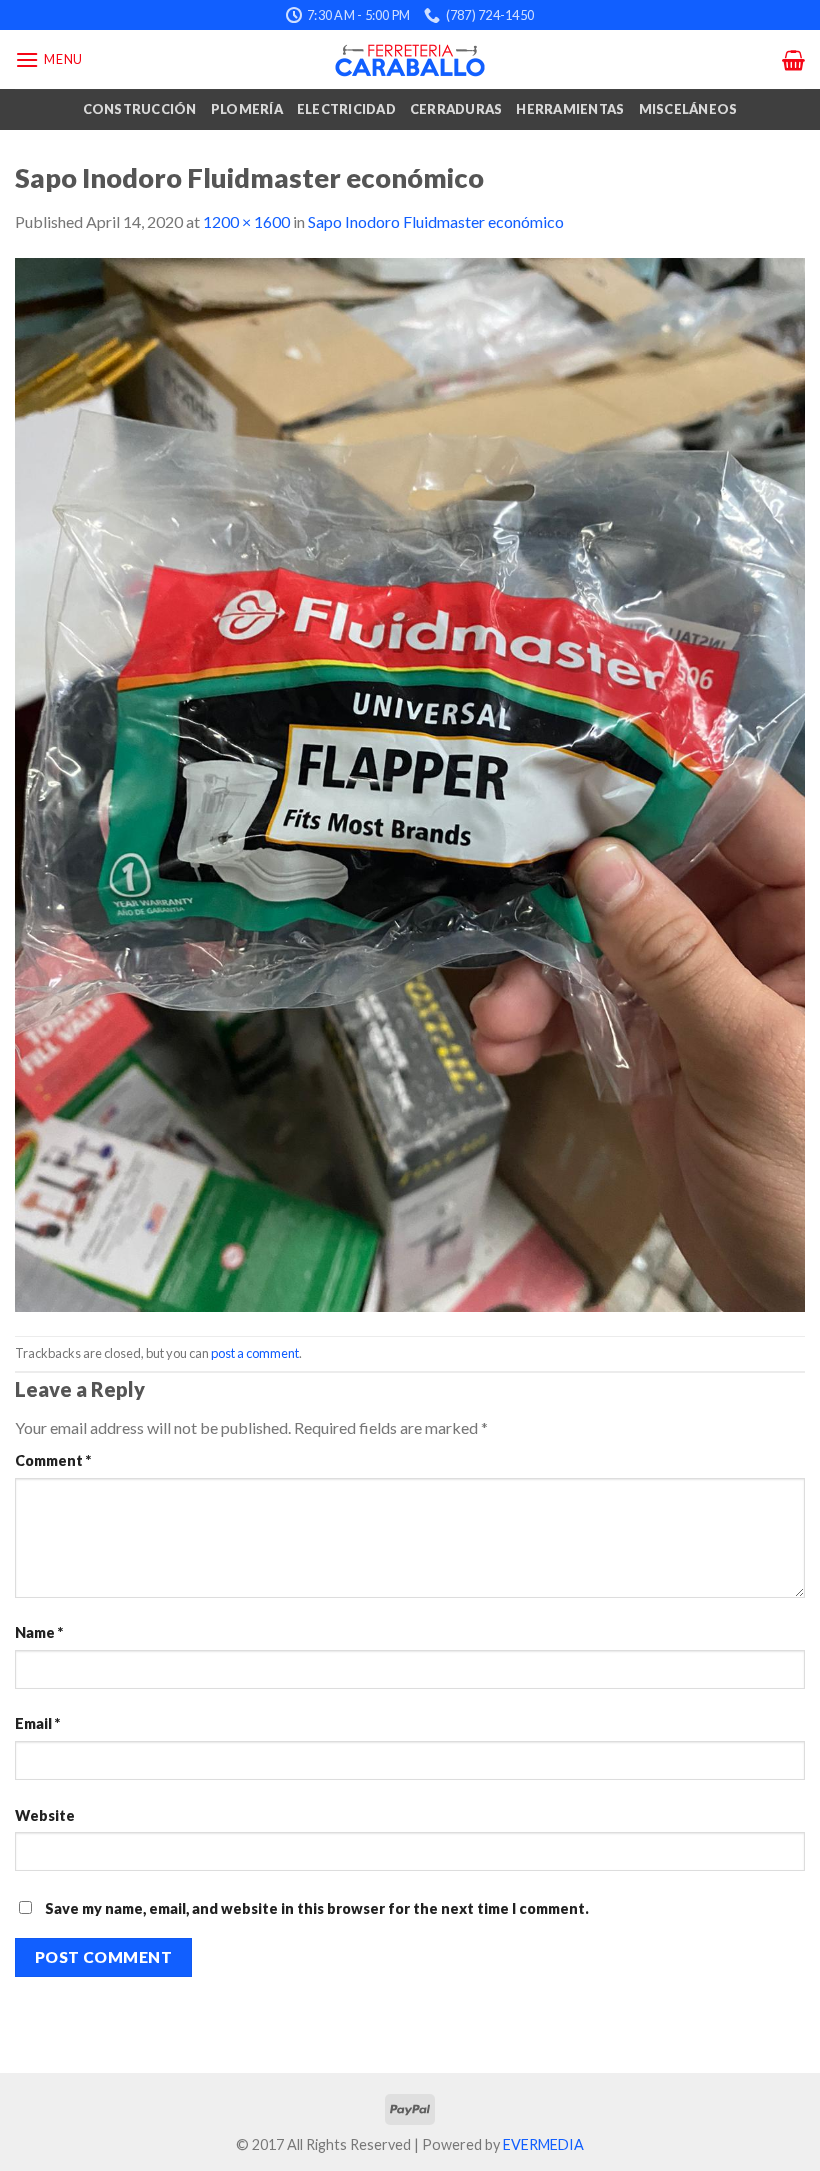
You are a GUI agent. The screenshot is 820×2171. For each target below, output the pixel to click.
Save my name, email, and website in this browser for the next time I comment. (317, 1908)
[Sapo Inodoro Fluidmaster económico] (410, 782)
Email (37, 1723)
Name (39, 1632)
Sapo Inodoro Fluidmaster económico (436, 221)
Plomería (247, 109)
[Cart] (793, 60)
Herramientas (570, 109)
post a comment (255, 1353)
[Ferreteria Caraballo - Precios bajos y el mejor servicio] (410, 60)
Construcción (140, 109)
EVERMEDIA (543, 2144)
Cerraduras (456, 109)
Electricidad (346, 109)
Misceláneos (688, 109)
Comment (53, 1460)
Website (45, 1815)
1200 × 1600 (246, 221)
